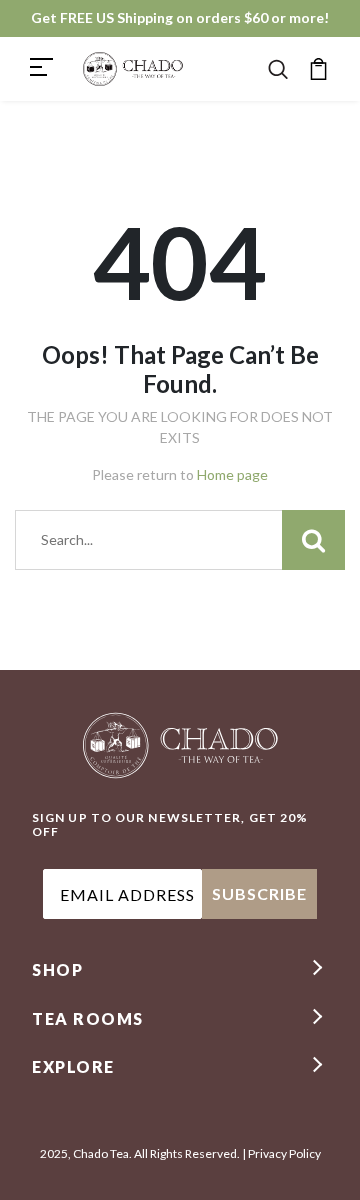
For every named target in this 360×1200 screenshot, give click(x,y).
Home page (232, 474)
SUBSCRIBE (259, 893)
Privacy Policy (284, 1153)
